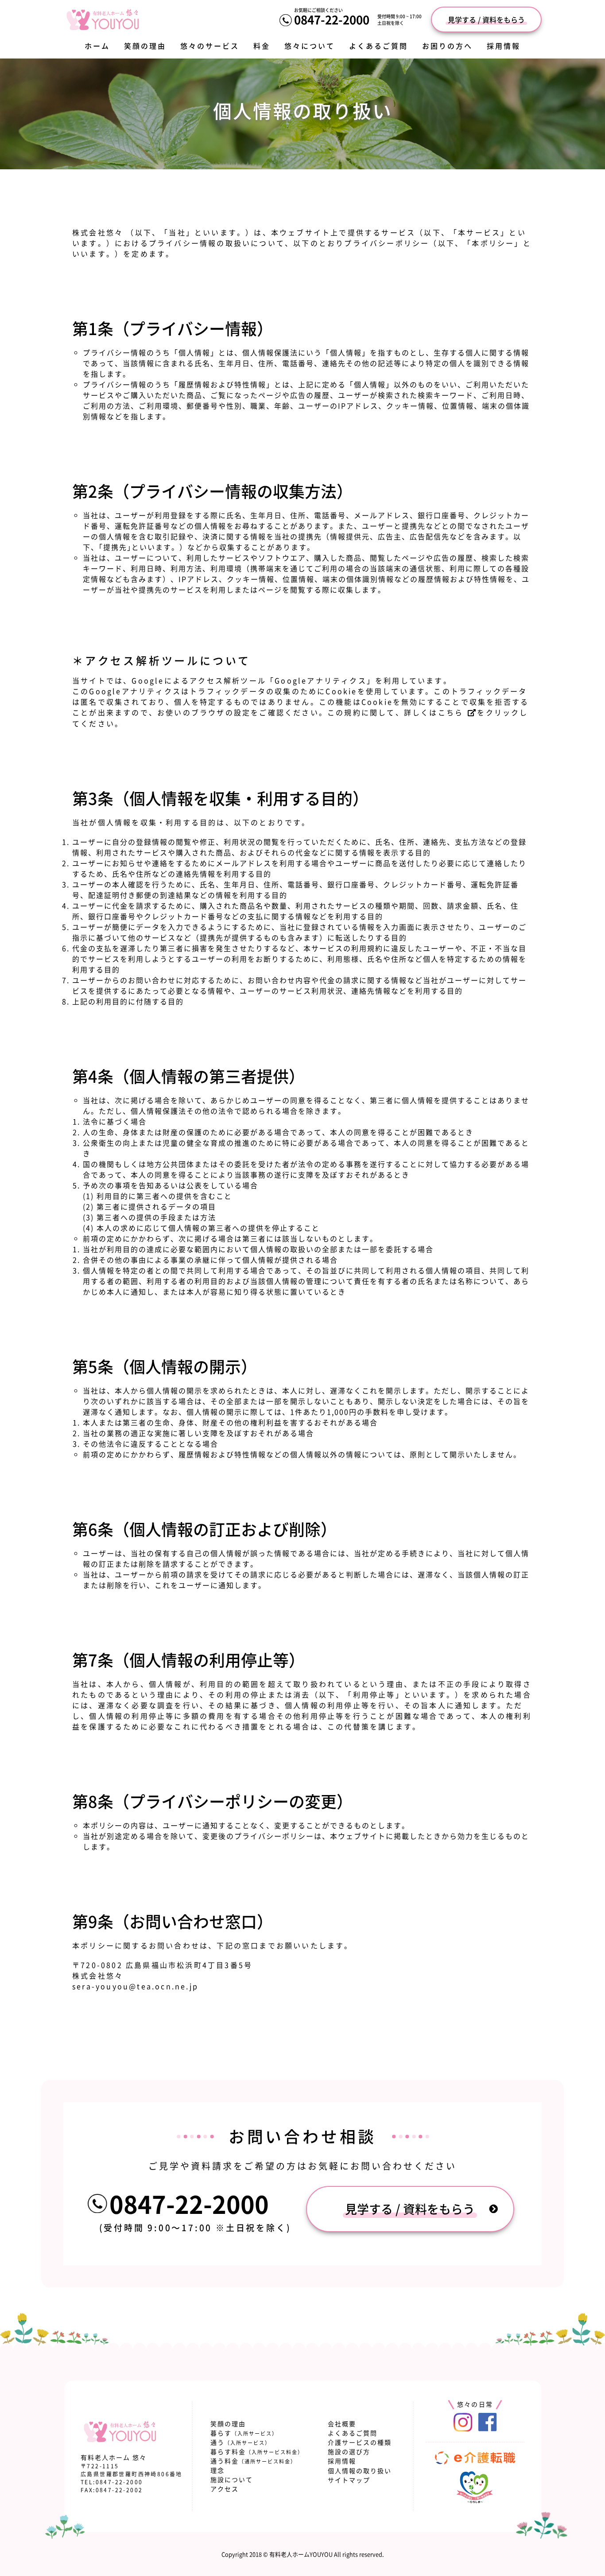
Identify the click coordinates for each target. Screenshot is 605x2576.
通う (240, 2442)
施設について (232, 2479)
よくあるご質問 (378, 46)
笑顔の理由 (145, 46)
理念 (217, 2470)
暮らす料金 (257, 2451)
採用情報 (504, 46)
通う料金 (253, 2461)
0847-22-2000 (332, 20)
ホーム (97, 46)
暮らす (244, 2433)
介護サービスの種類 (360, 2442)
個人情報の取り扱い (360, 2471)
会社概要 (342, 2424)
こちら (451, 712)
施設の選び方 (349, 2451)
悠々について (310, 46)
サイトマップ (349, 2480)
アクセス (225, 2489)
